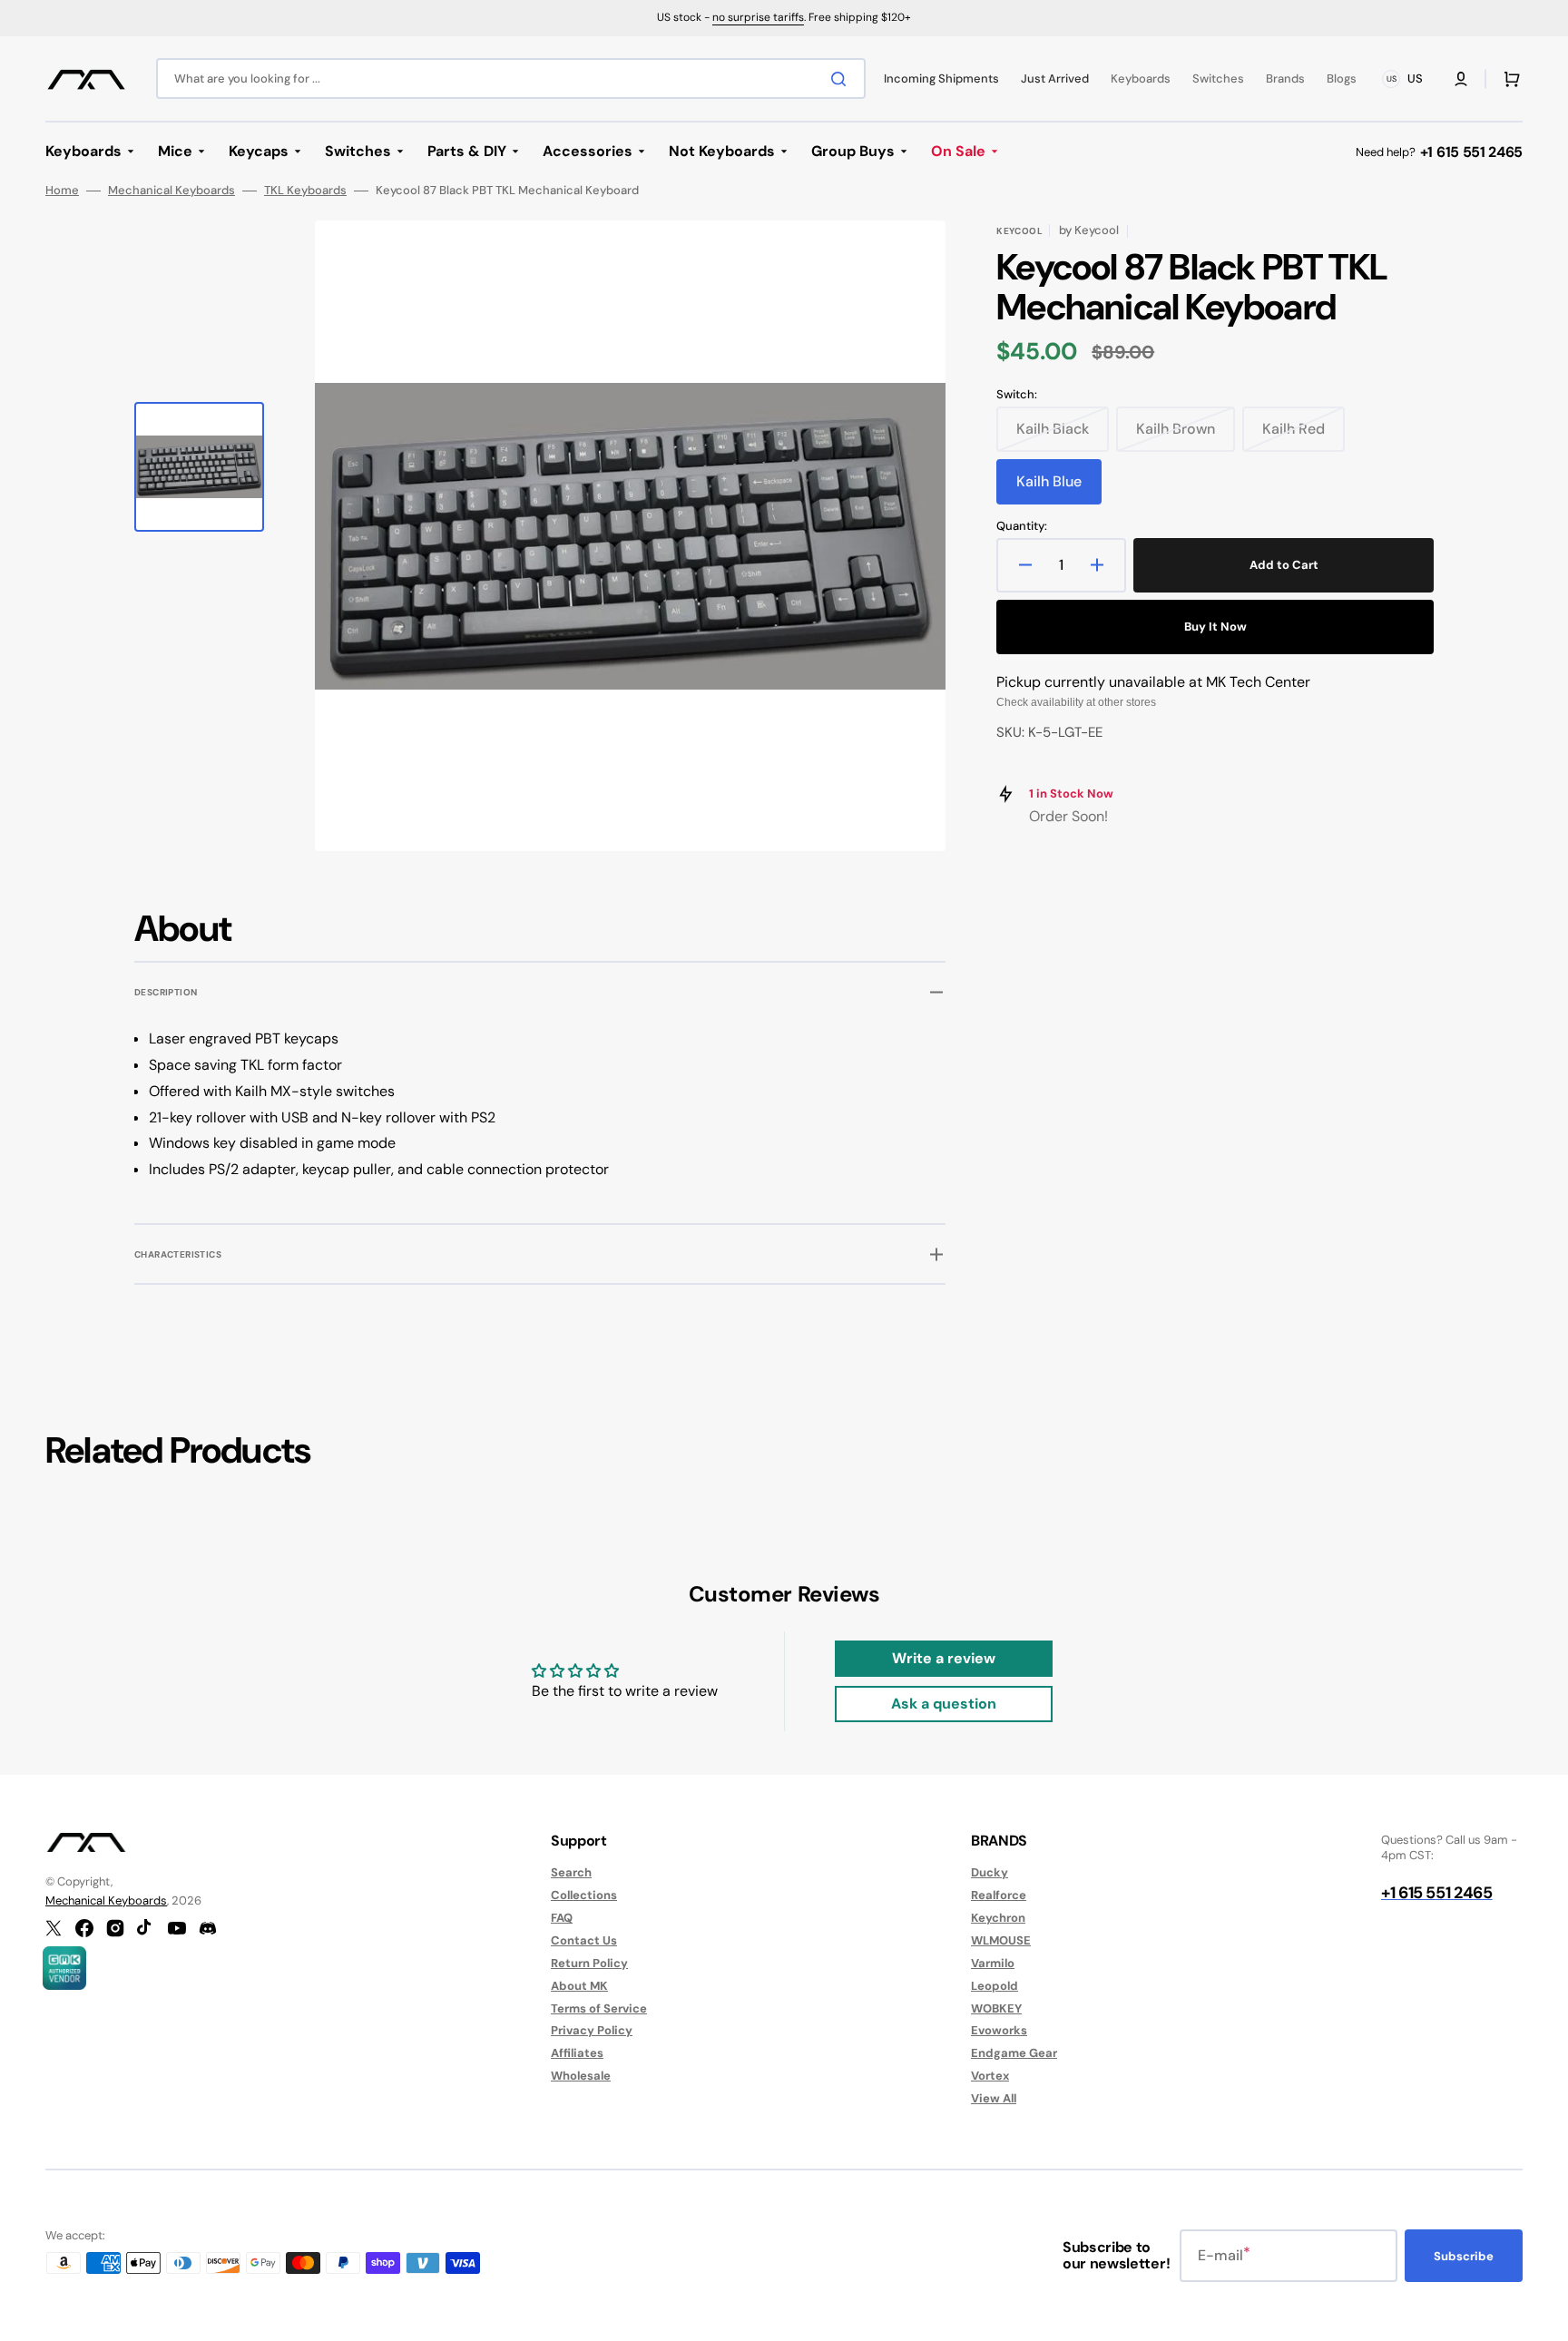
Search (571, 1873)
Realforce (999, 1895)
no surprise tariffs (758, 17)
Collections (584, 1895)
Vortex (990, 2076)
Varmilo (993, 1963)
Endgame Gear (1014, 2053)
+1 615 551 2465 (1471, 152)
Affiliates (577, 2053)
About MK (579, 1986)
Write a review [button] (944, 1658)
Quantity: (1022, 526)
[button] (1461, 79)
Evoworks (999, 2030)
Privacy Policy (592, 2030)
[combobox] (511, 78)
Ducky (990, 1873)
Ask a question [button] (944, 1704)
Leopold (995, 1986)
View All (994, 2098)
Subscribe (1464, 2256)
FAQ (562, 1918)
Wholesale (581, 2076)
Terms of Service (599, 2008)
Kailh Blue (1059, 488)
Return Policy (589, 1963)
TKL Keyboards (305, 191)
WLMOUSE (1001, 1940)
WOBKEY (996, 2008)
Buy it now (1215, 627)
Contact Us (584, 1940)
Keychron (998, 1918)
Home (62, 191)
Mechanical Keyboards (171, 191)
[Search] (842, 79)
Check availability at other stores (1076, 702)
